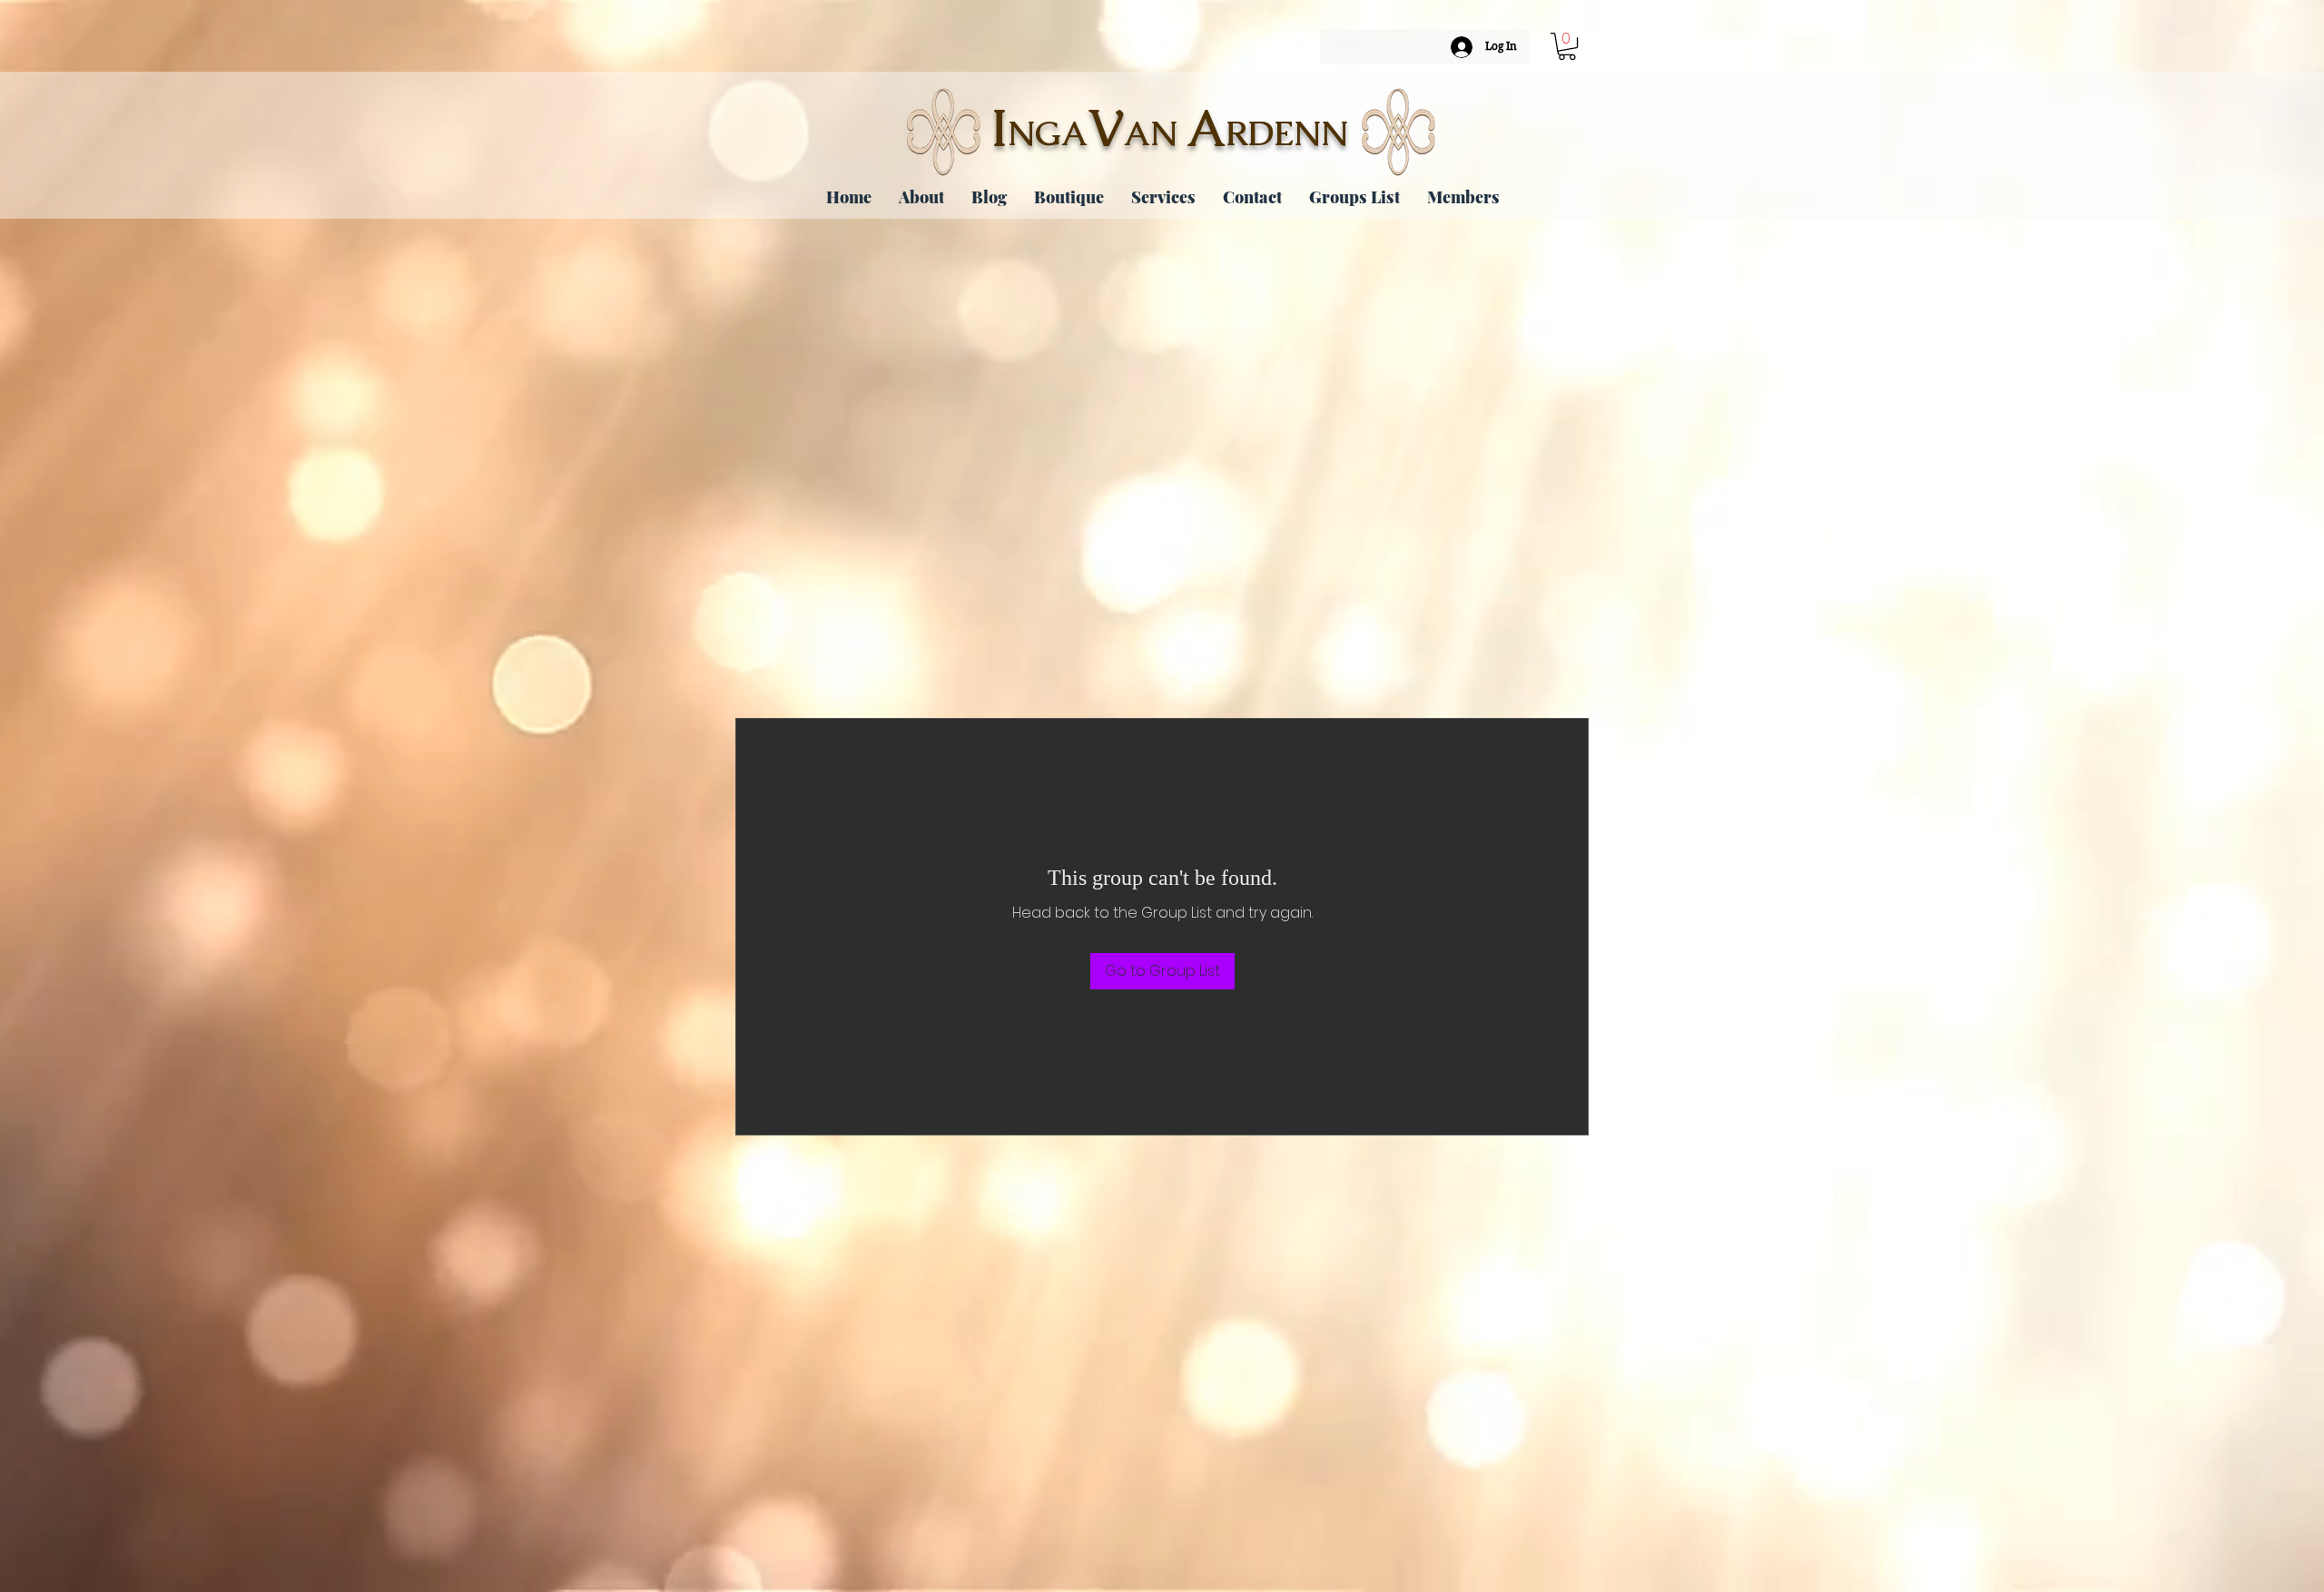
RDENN (1287, 133)
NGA (1048, 133)
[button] (1567, 46)
